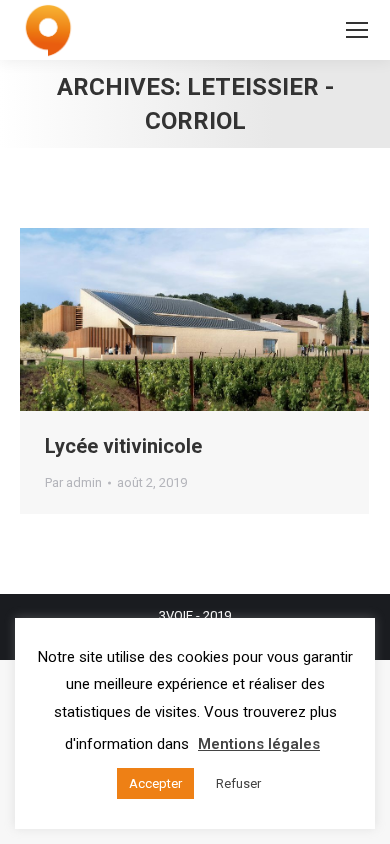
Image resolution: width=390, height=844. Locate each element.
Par (73, 482)
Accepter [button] (155, 783)
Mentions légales (259, 744)
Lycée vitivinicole (123, 446)
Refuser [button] (238, 783)
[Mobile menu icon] (357, 30)
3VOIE (176, 615)
